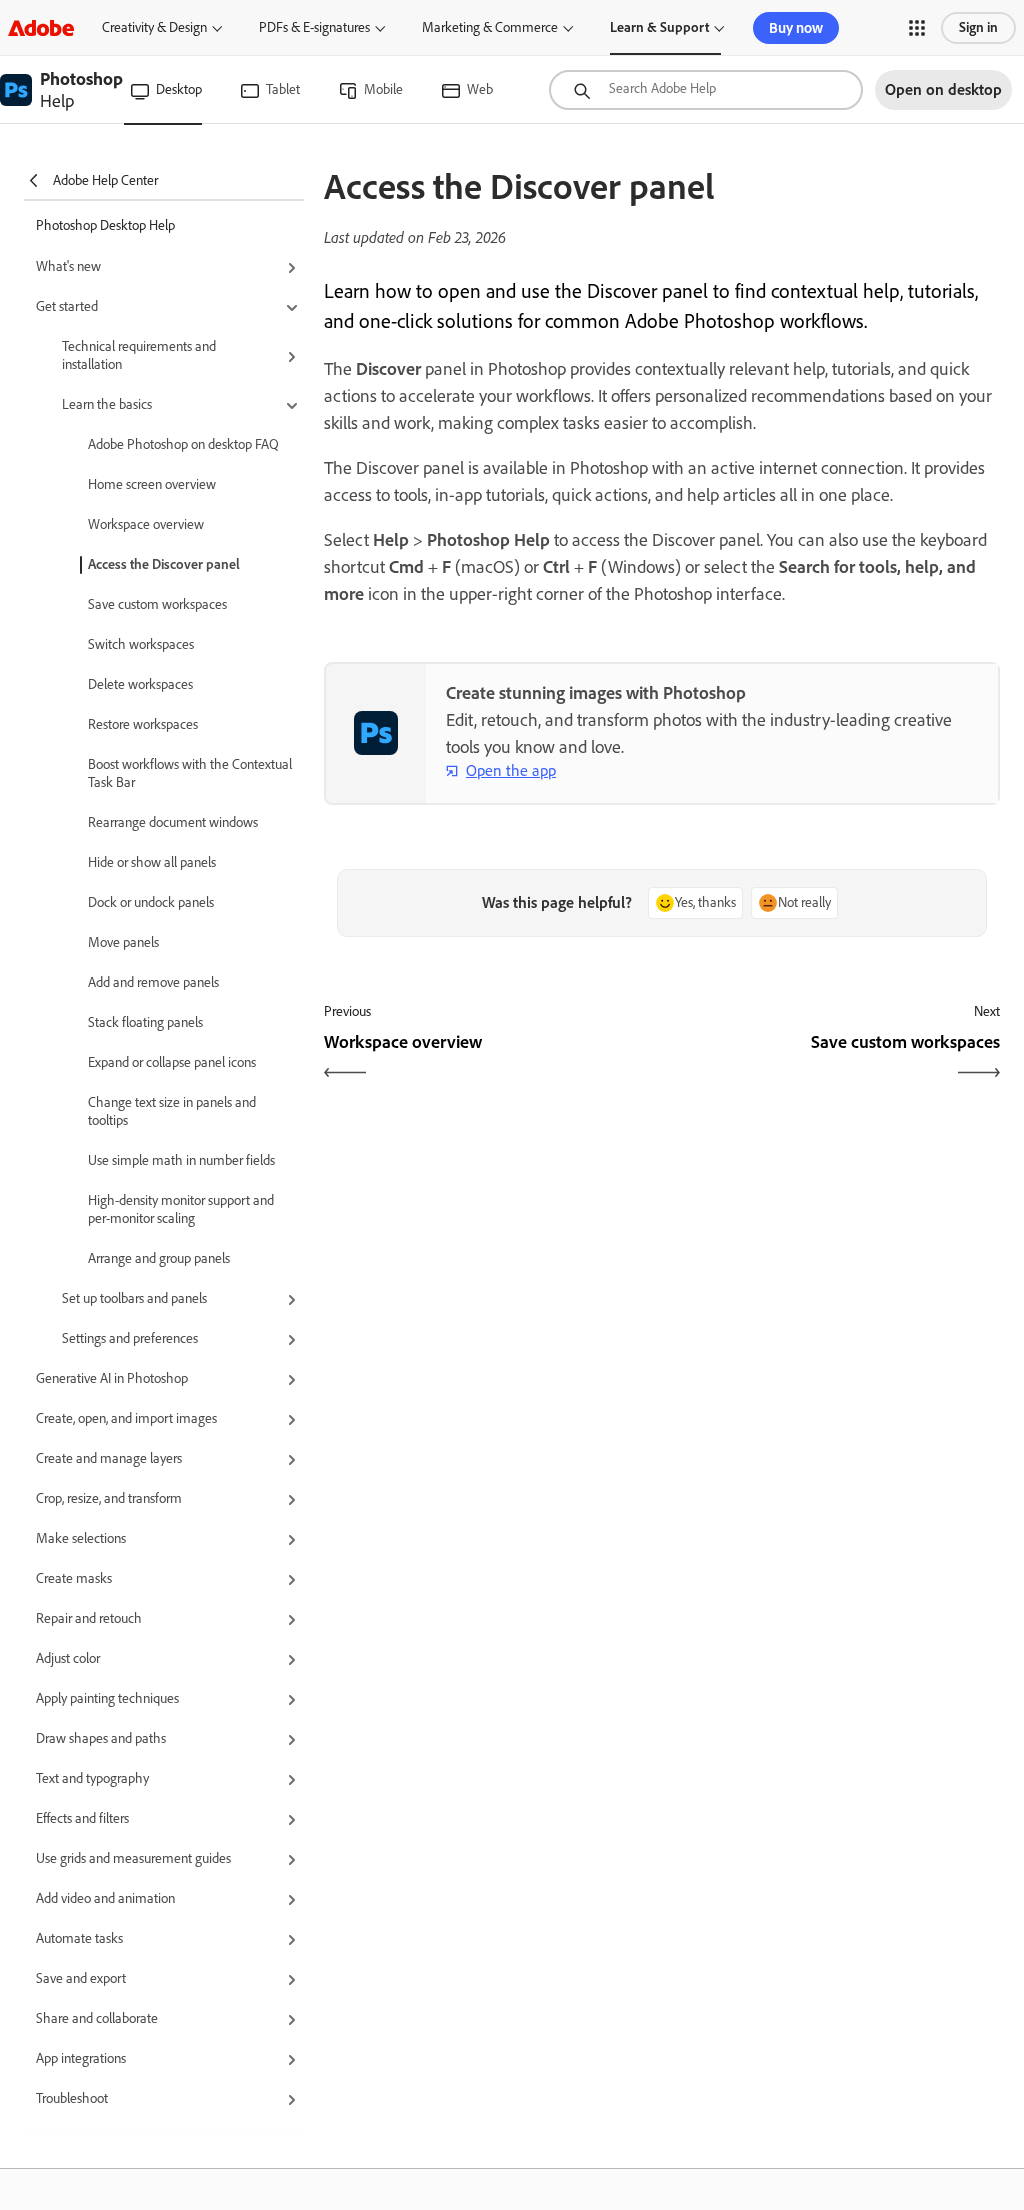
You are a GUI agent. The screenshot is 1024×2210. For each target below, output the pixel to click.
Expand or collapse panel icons (172, 1062)
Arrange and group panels (159, 1258)
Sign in (978, 27)
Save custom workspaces (157, 604)
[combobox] (706, 90)
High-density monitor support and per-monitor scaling (181, 1209)
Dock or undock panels (151, 902)
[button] (917, 28)
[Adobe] (41, 27)
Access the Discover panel (164, 564)
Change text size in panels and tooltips (172, 1111)
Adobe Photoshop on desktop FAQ (183, 444)
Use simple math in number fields (181, 1160)
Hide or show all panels (152, 862)
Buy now (796, 28)
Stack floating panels (145, 1022)
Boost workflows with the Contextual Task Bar (190, 773)
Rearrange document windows (173, 822)
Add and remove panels (153, 982)
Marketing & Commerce (490, 27)
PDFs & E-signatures (314, 27)
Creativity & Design (154, 27)
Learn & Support (659, 27)
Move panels (123, 942)
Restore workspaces (143, 724)
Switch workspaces (141, 644)
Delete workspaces (140, 684)
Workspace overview (146, 524)
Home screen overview (152, 484)
